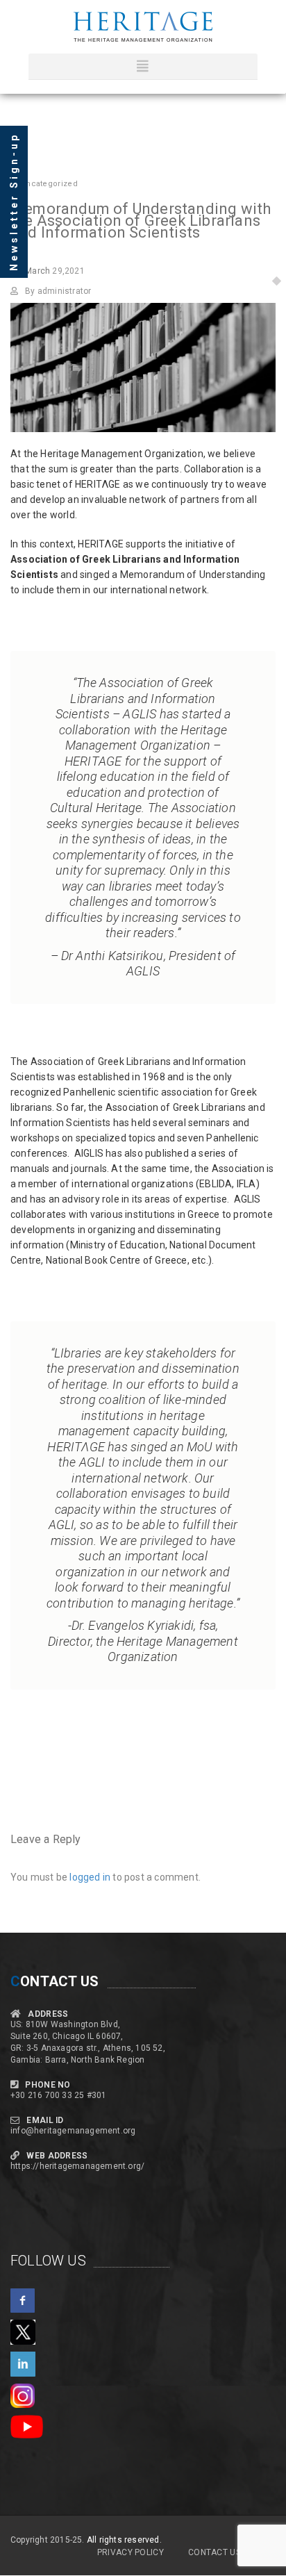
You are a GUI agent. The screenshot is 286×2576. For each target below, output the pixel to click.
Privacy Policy (131, 2552)
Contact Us (214, 2552)
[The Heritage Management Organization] (143, 27)
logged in (90, 1877)
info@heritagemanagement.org (73, 2131)
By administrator (58, 291)
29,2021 (55, 271)
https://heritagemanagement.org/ (77, 2166)
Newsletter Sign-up (14, 202)
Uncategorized (49, 184)
